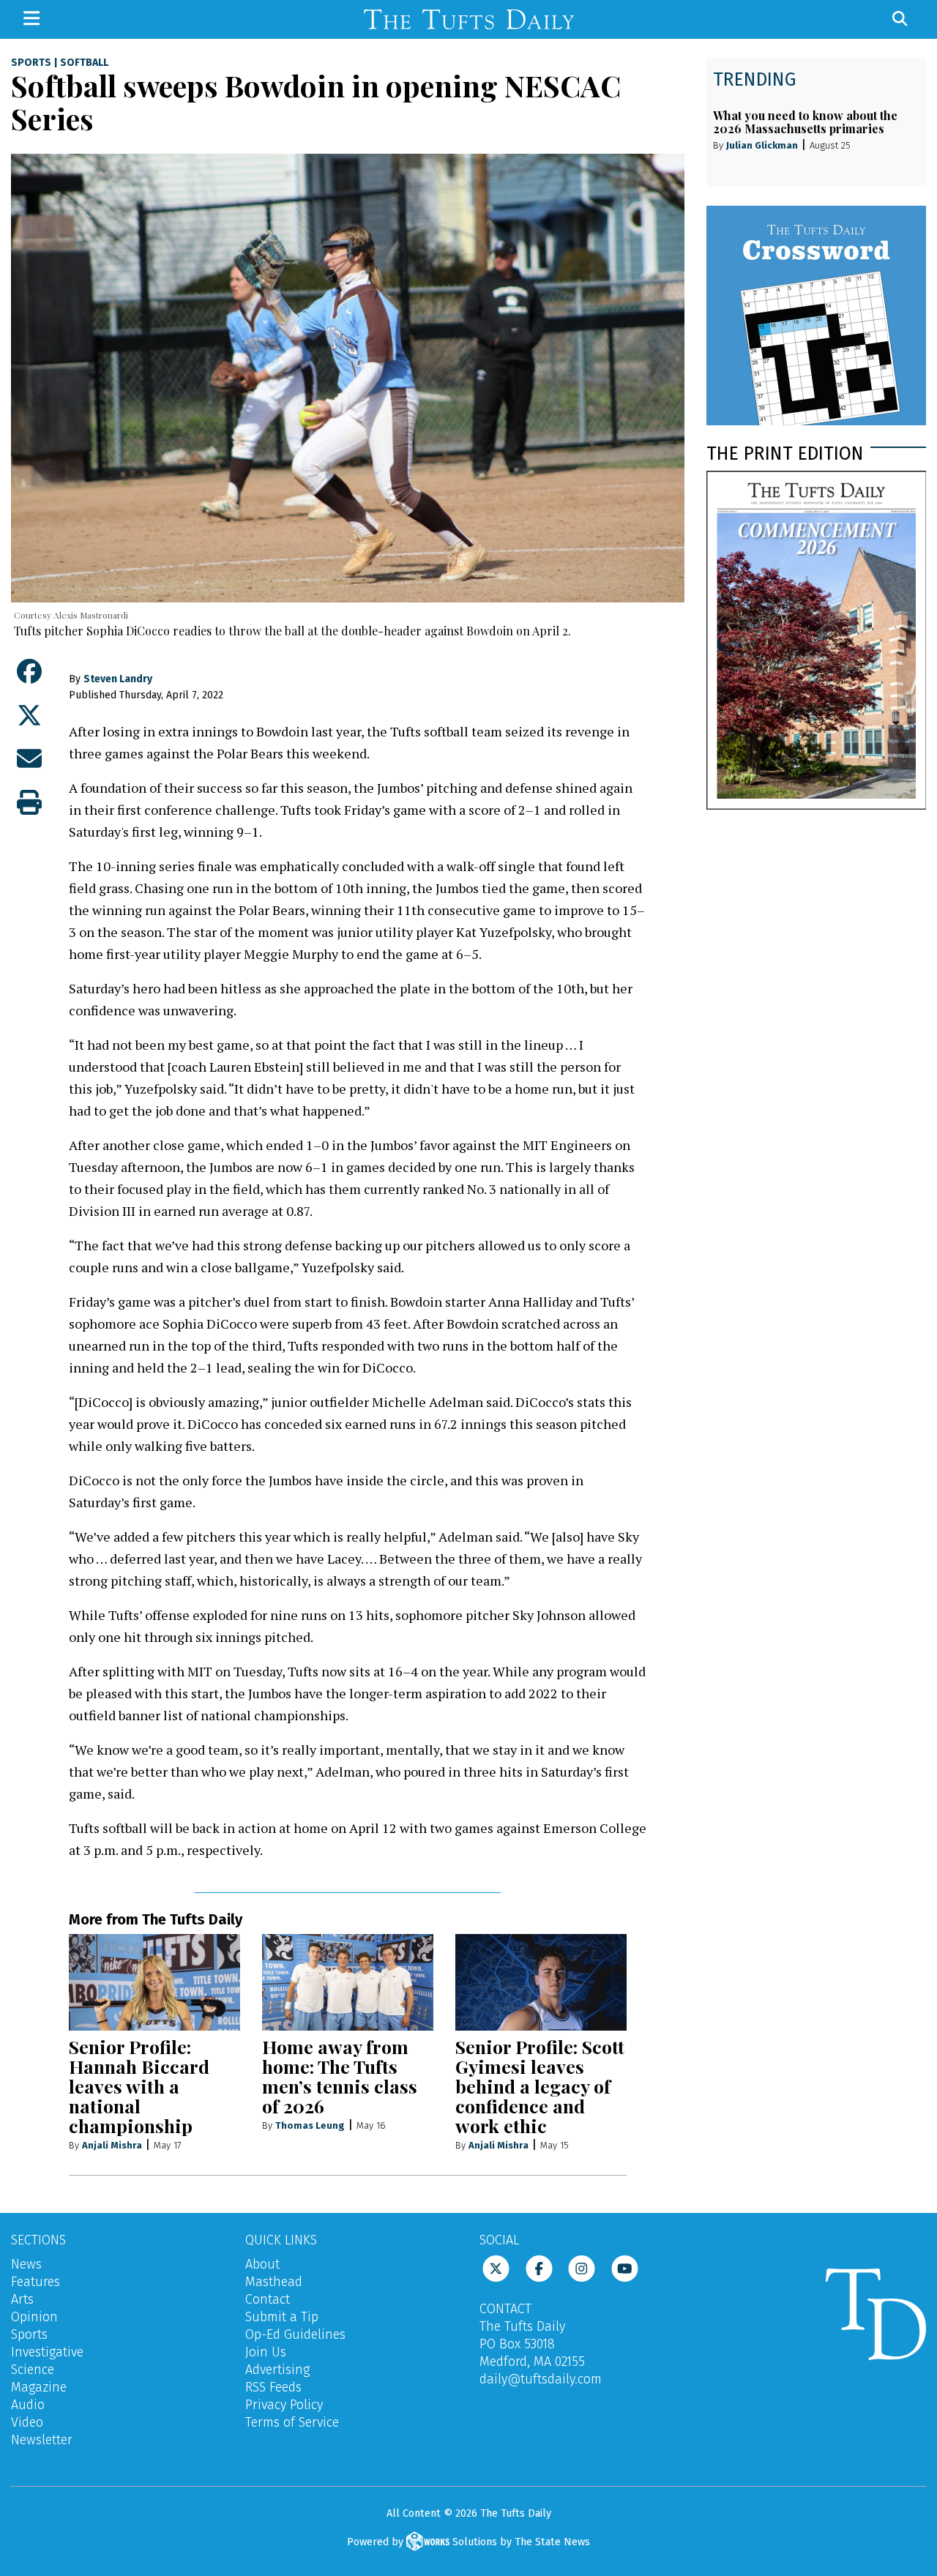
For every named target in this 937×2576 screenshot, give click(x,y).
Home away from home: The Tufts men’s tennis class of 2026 (340, 2076)
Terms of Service (292, 2422)
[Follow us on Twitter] (496, 2268)
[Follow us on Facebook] (539, 2268)
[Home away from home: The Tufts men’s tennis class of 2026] (348, 1982)
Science (33, 2370)
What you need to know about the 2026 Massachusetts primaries (805, 122)
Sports (31, 63)
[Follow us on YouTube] (625, 2268)
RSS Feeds (273, 2387)
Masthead (274, 2282)
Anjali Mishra (112, 2145)
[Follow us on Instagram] (582, 2268)
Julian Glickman (762, 145)
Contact (268, 2299)
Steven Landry (118, 679)
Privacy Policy (284, 2405)
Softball (84, 63)
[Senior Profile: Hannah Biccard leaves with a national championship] (154, 1982)
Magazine (39, 2387)
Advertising (277, 2370)
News (26, 2264)
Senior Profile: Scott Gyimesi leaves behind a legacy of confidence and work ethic (540, 2086)
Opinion (34, 2317)
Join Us (266, 2352)
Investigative (47, 2352)
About (262, 2264)
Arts (22, 2299)
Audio (28, 2405)
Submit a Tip (282, 2317)
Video (27, 2422)
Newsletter (42, 2440)
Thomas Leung (310, 2125)
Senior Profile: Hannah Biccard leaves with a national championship (139, 2086)
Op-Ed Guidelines (295, 2334)
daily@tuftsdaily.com (541, 2379)
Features (36, 2282)
